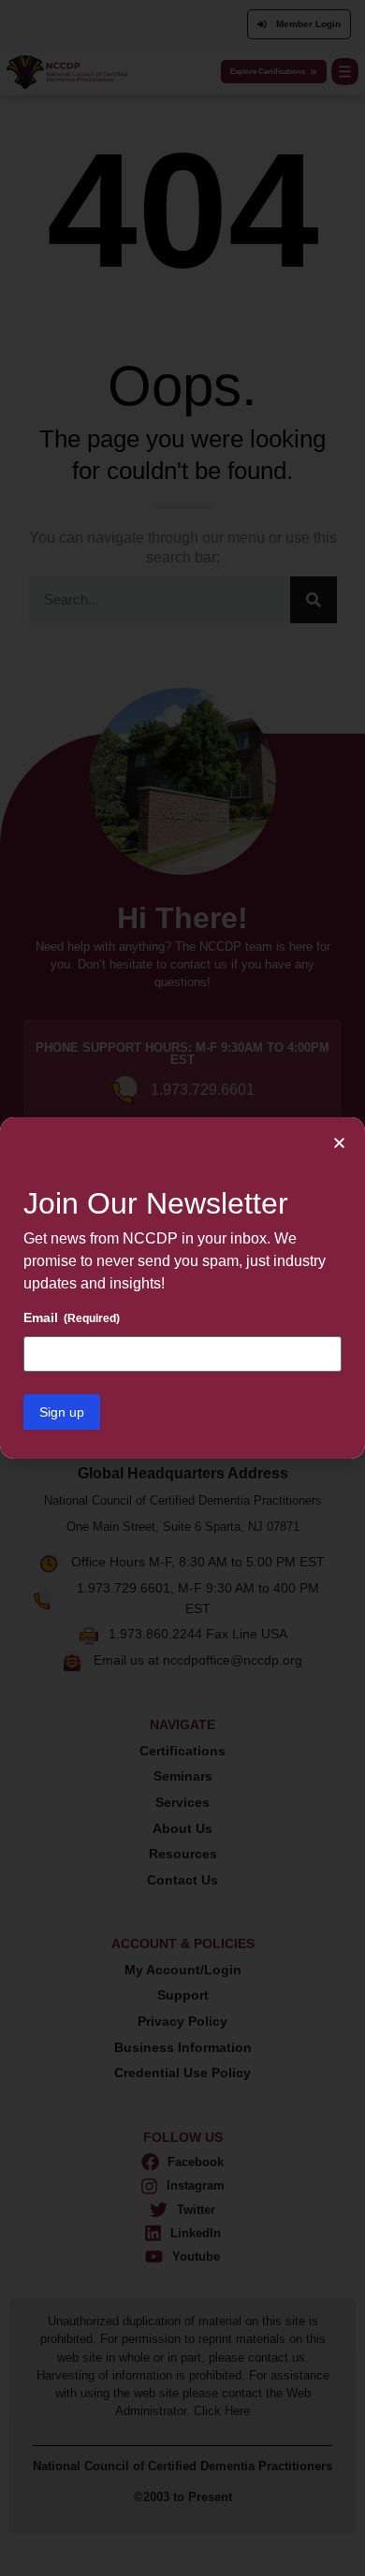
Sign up (62, 1412)
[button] (339, 1143)
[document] (182, 1288)
